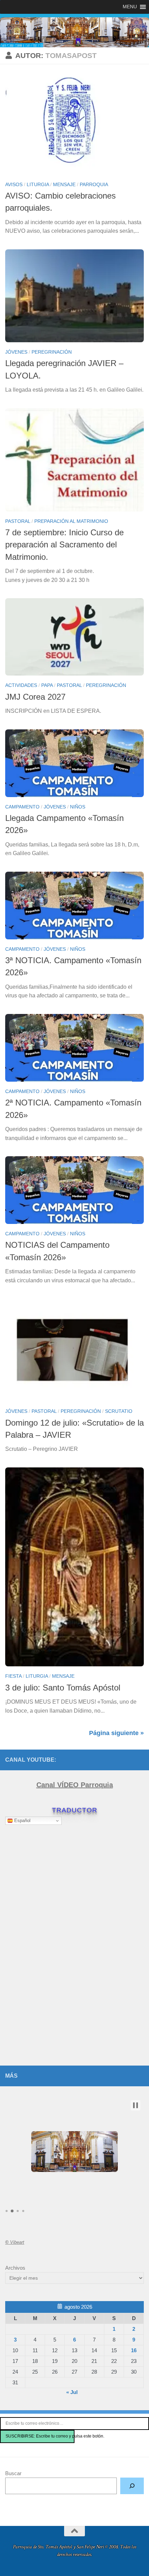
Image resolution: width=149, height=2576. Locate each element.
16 (134, 2350)
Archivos (15, 2268)
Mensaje (64, 184)
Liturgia (38, 184)
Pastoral (18, 521)
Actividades (21, 685)
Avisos (14, 184)
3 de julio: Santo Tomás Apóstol (63, 1688)
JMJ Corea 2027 (35, 697)
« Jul (72, 2392)
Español (22, 1821)
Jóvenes (16, 352)
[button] (135, 2105)
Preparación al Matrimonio (71, 521)
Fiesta (13, 1676)
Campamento (22, 807)
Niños (78, 807)
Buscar (13, 2473)
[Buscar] (132, 2486)
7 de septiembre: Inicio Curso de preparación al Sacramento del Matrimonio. (64, 545)
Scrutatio (119, 1411)
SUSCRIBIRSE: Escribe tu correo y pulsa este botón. (40, 2436)
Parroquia (94, 184)
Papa (47, 685)
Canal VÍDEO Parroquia (75, 1785)
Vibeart (15, 2242)
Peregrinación (52, 352)
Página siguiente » (116, 1733)
